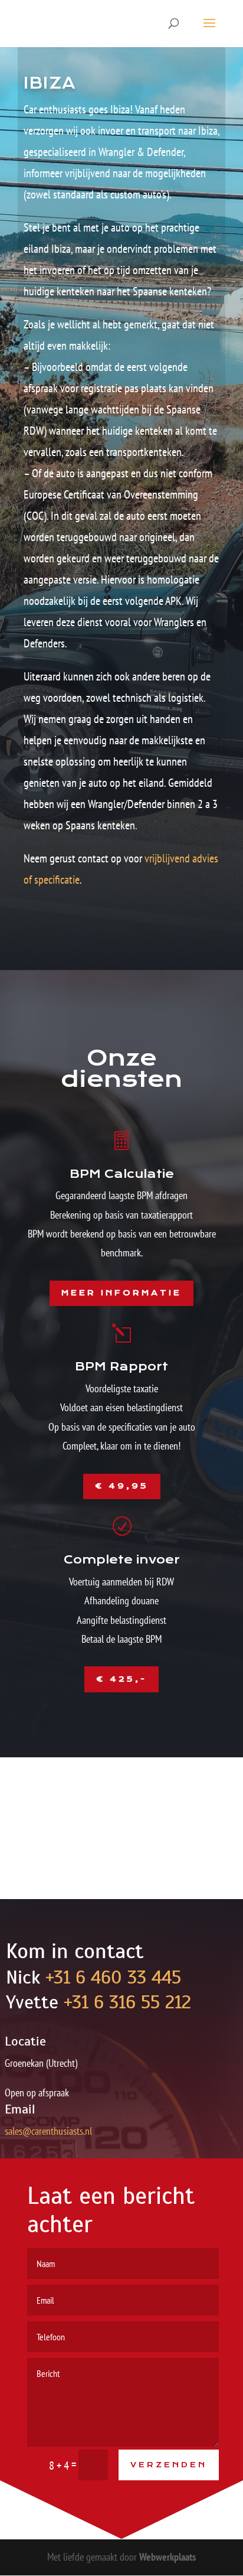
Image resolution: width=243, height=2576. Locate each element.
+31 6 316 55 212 (127, 2002)
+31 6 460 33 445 (113, 1977)
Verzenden (169, 2465)
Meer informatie (121, 1293)
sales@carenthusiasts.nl (48, 2131)
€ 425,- (121, 1679)
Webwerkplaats (168, 2557)
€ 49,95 (122, 1486)
